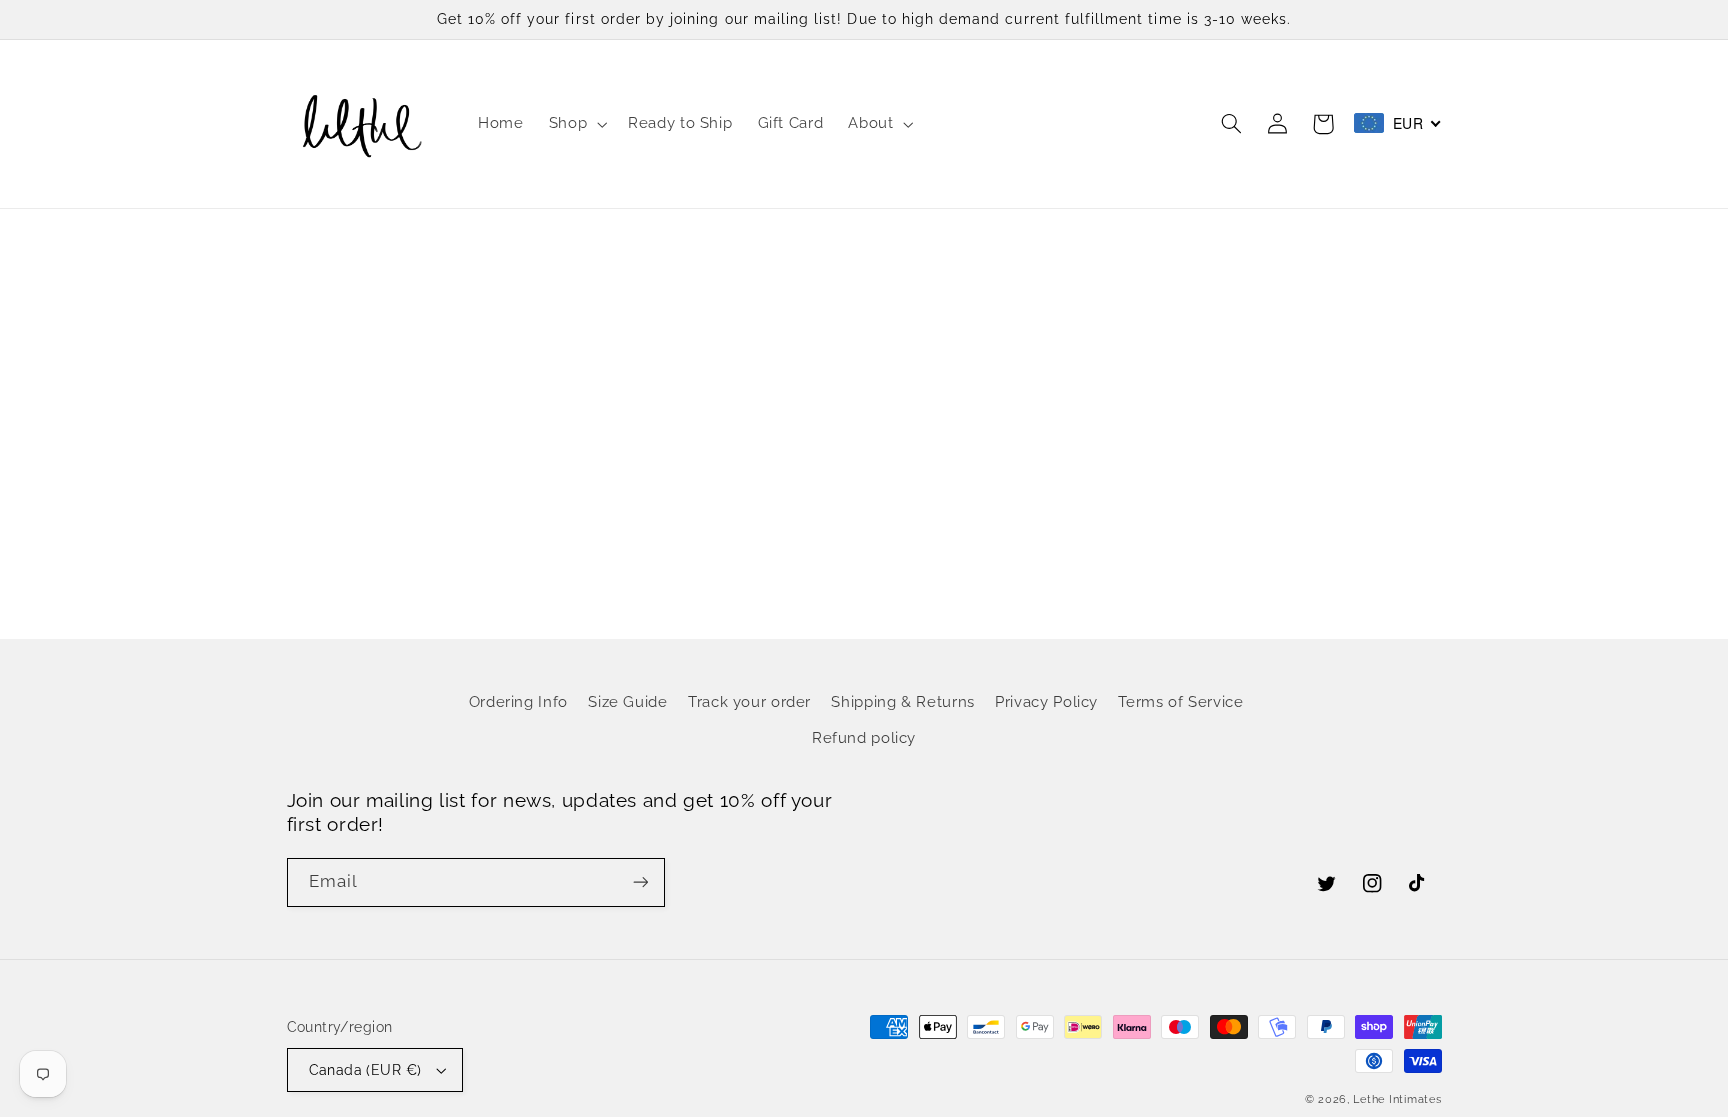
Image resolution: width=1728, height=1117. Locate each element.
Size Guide (627, 701)
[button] (575, 124)
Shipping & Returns (902, 701)
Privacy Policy (1046, 701)
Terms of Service (1180, 701)
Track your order (749, 701)
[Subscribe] (640, 882)
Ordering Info (518, 701)
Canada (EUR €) (365, 1070)
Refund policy (864, 737)
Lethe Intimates (1397, 1099)
